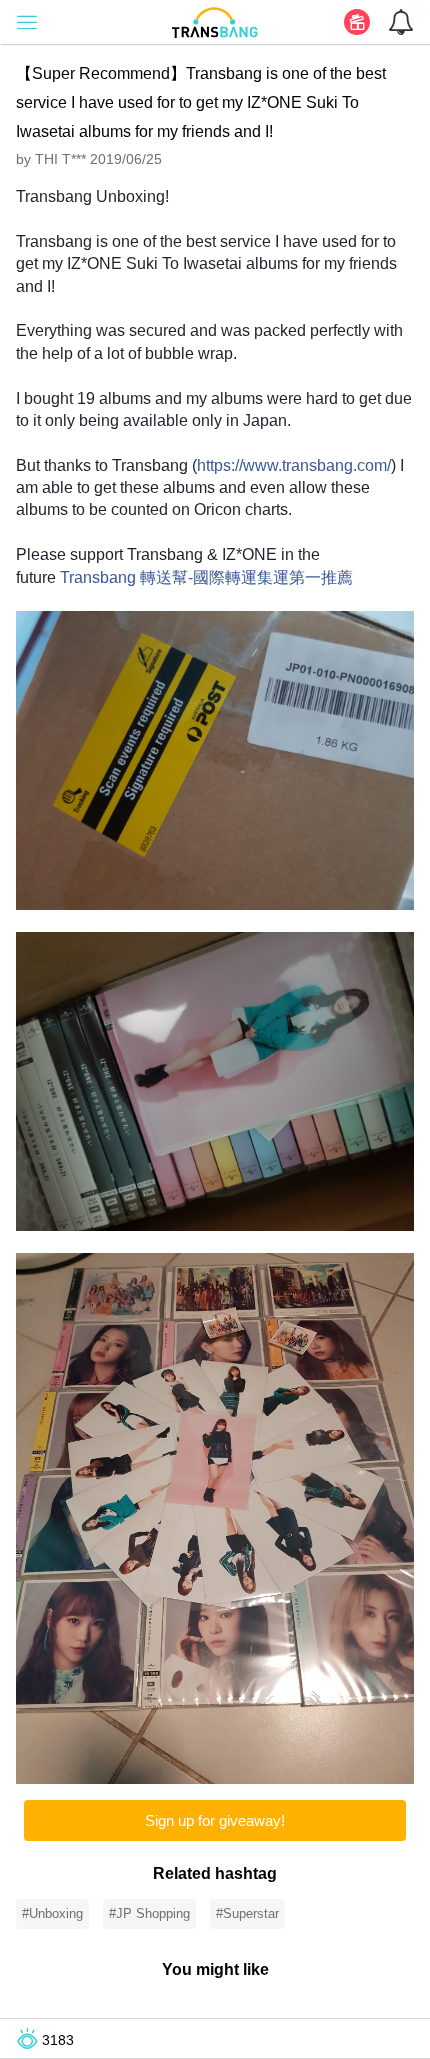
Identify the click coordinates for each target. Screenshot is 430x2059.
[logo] (215, 21)
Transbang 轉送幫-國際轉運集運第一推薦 (206, 577)
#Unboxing (52, 1913)
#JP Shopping (149, 1913)
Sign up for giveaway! (215, 1820)
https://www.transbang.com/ (294, 465)
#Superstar (247, 1913)
